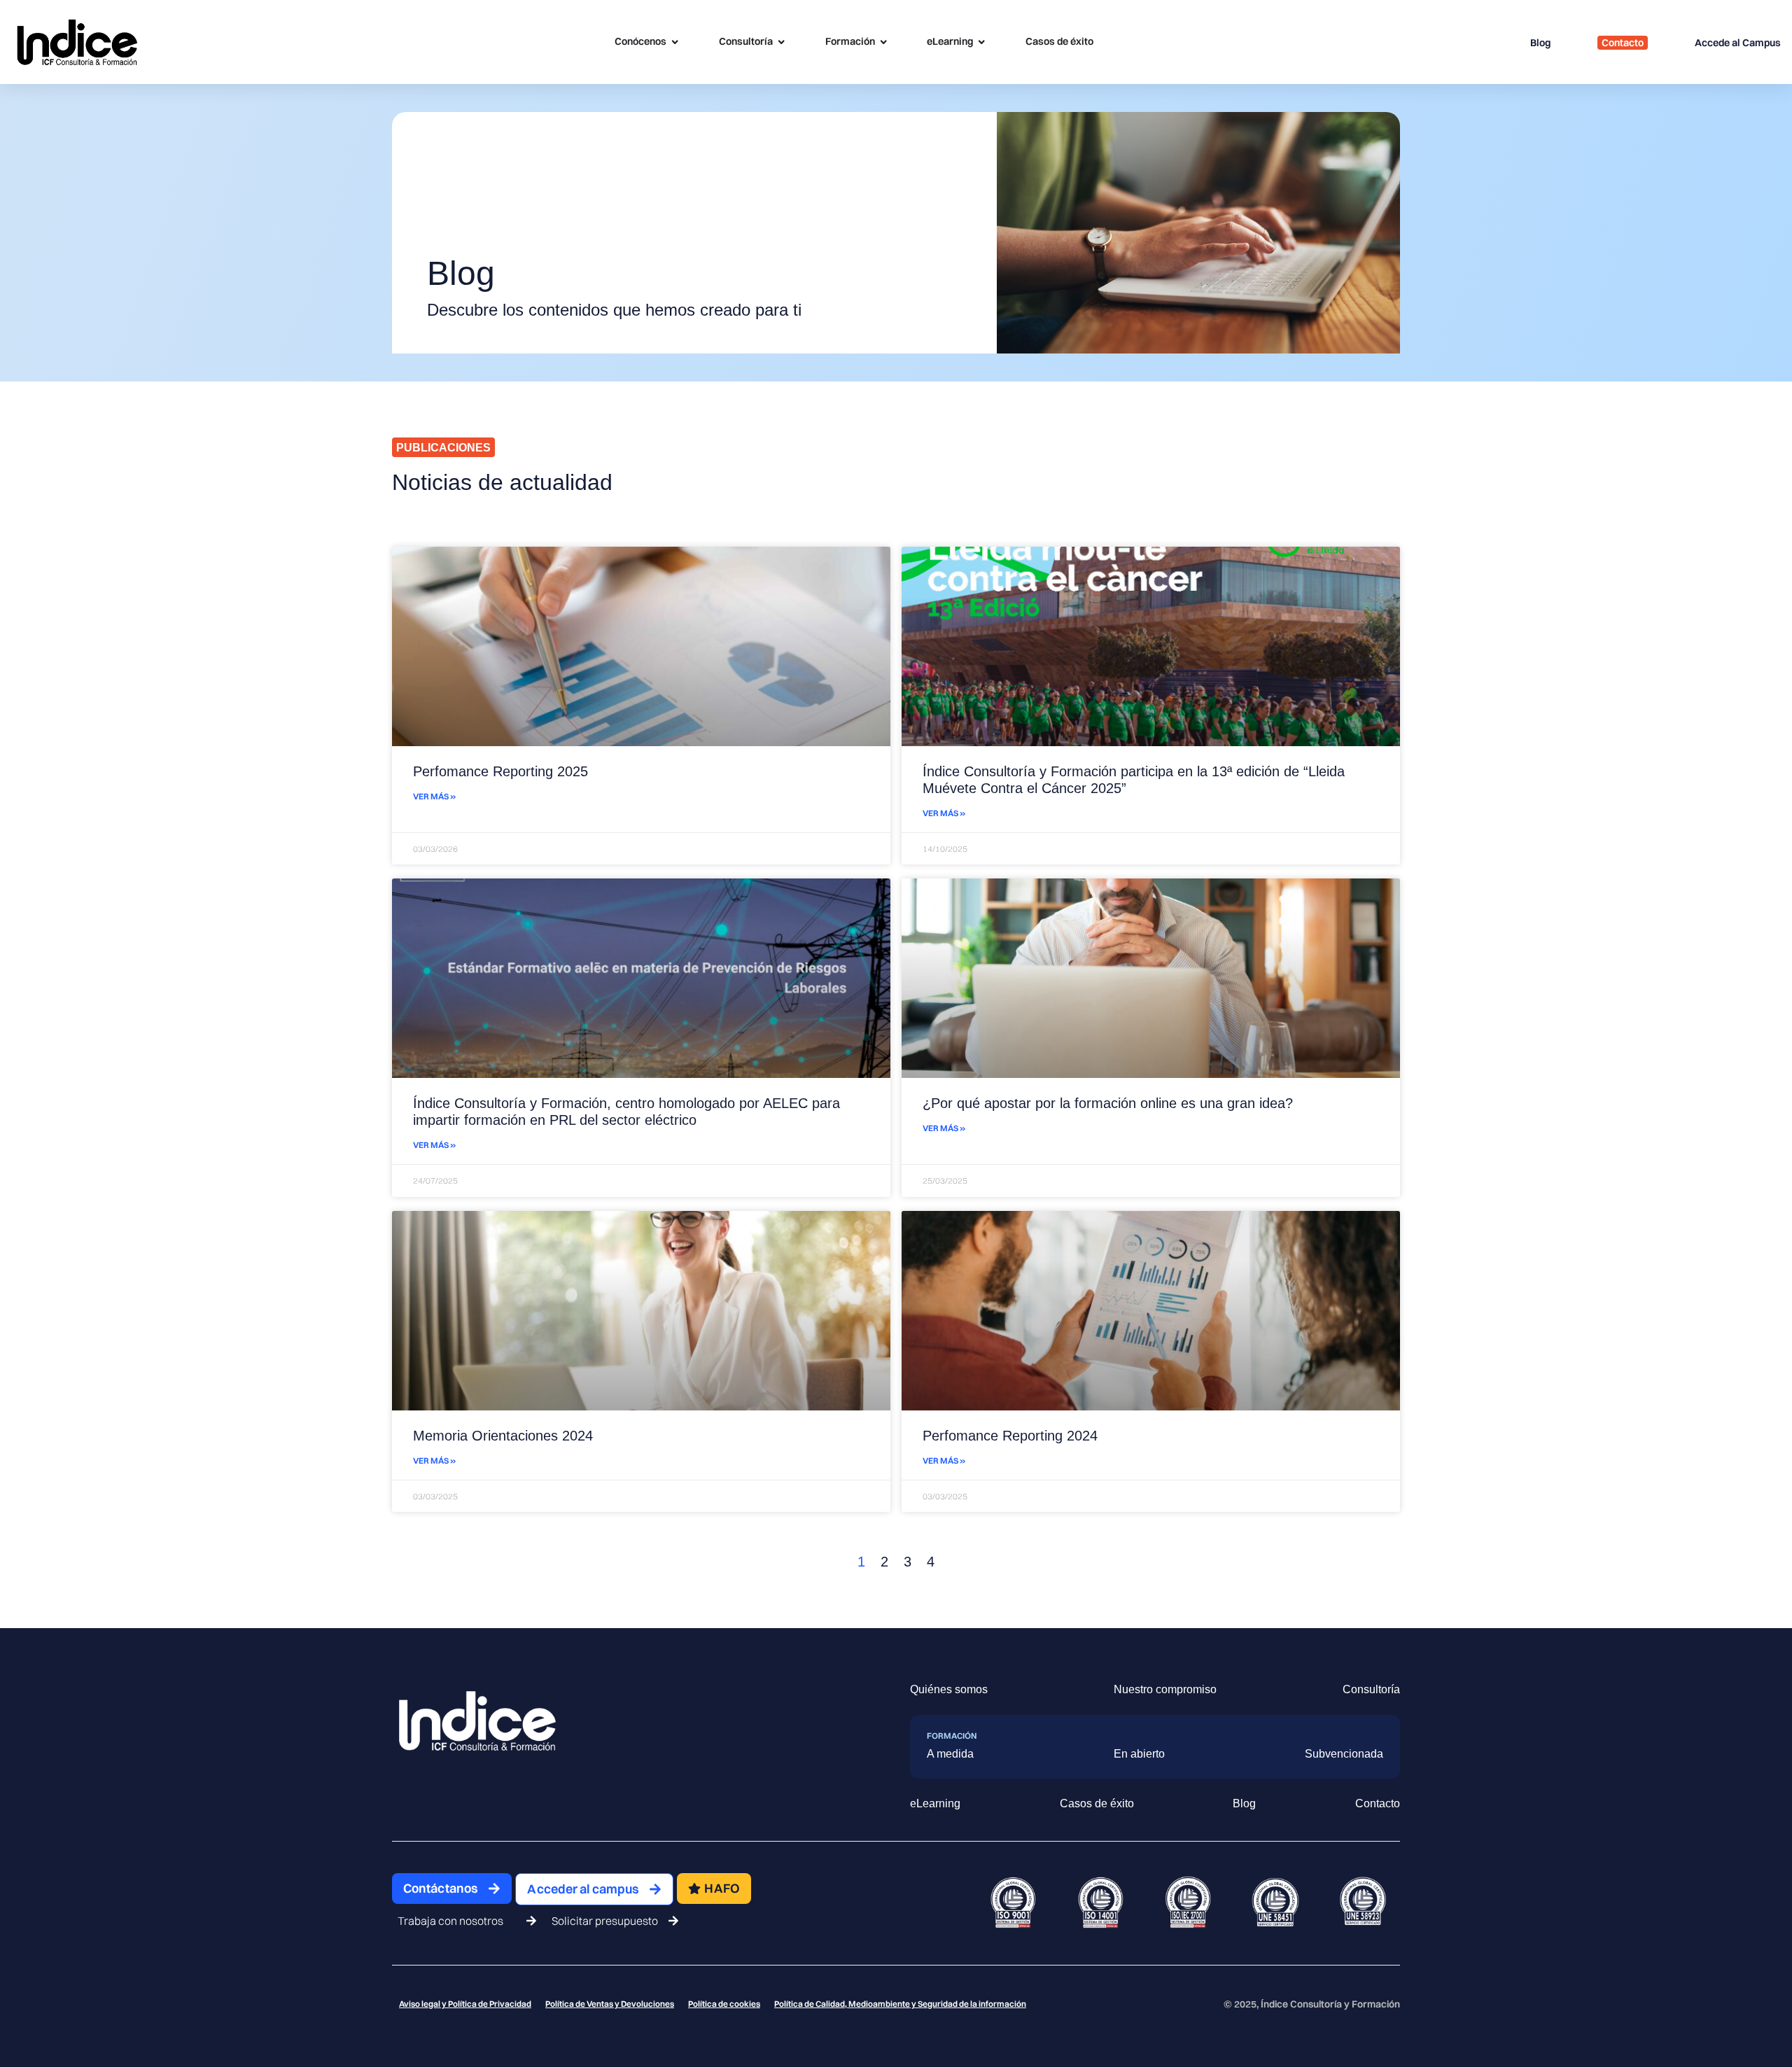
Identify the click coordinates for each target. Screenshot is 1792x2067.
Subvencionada (1344, 1754)
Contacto (1378, 1803)
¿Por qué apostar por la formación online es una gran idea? (1108, 1103)
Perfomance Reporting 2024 (1010, 1436)
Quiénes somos (949, 1689)
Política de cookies (724, 2004)
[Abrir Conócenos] (675, 42)
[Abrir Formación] (883, 42)
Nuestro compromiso (1165, 1689)
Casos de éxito (1097, 1803)
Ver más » (434, 796)
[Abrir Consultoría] (781, 42)
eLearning (935, 1803)
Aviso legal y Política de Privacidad (465, 2004)
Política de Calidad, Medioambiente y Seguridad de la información (900, 2004)
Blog (1244, 1803)
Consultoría (1371, 1689)
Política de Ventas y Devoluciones (610, 2004)
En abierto (1139, 1754)
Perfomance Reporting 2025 (500, 771)
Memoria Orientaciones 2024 (503, 1436)
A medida (950, 1754)
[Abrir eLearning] (981, 42)
